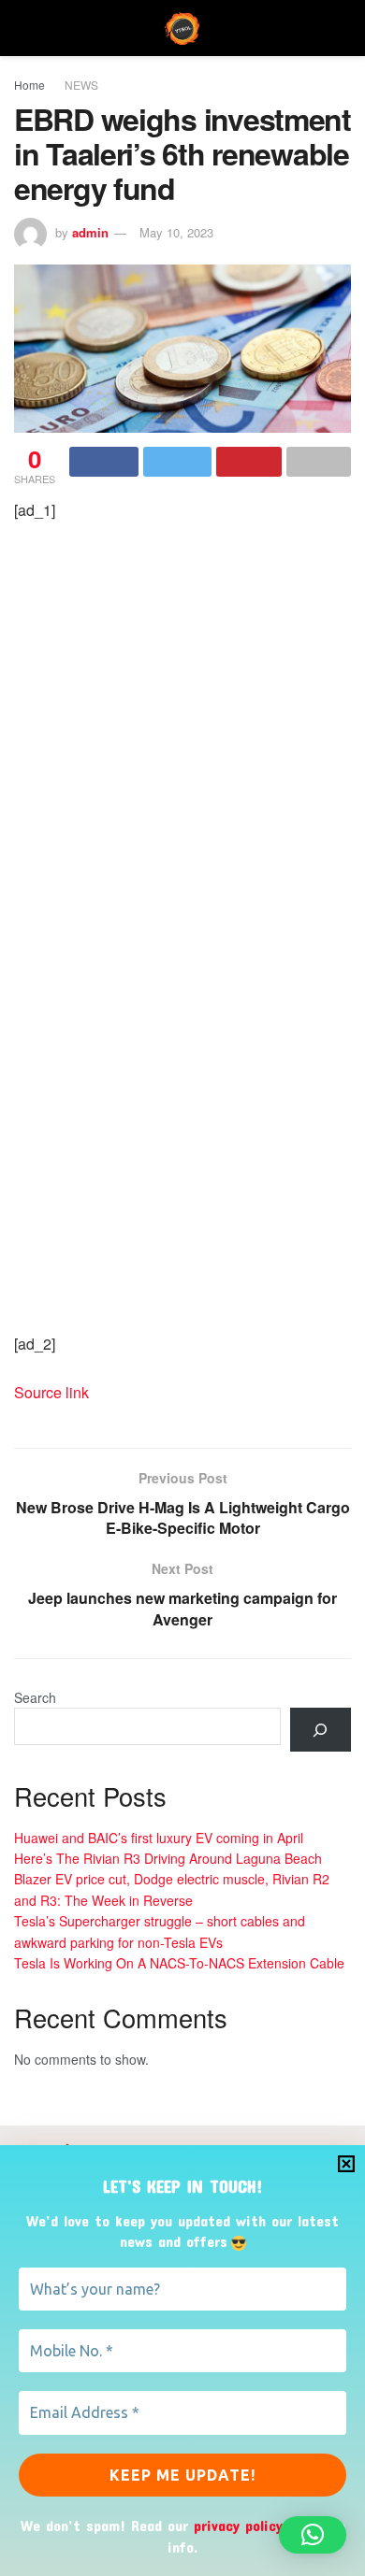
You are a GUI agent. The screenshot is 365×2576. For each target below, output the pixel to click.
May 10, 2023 (176, 232)
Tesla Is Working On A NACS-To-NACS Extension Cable (179, 1963)
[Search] (321, 1730)
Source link (51, 1392)
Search (35, 1697)
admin (90, 232)
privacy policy (238, 2525)
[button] (313, 2535)
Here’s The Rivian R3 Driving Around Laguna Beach (168, 1858)
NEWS (81, 85)
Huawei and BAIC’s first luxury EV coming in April (159, 1838)
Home (29, 85)
